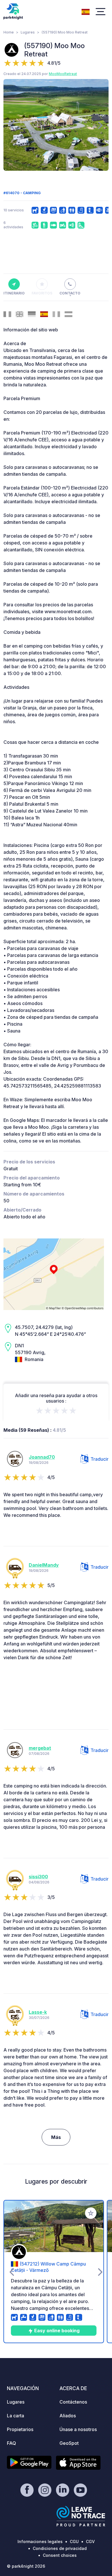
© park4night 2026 (26, 2566)
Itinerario (14, 293)
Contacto (70, 293)
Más (56, 2137)
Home (9, 32)
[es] (86, 11)
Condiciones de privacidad (60, 2548)
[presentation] (12, 125)
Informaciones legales (40, 2541)
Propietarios (20, 2429)
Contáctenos (73, 2402)
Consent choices (60, 2555)
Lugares (28, 32)
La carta (16, 2416)
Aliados (68, 2416)
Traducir (100, 1459)
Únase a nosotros (78, 2429)
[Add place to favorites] (91, 2213)
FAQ (11, 2443)
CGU (74, 2541)
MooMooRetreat (63, 74)
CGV (90, 2541)
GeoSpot (69, 2443)
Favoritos (42, 293)
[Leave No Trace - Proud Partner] (81, 2516)
